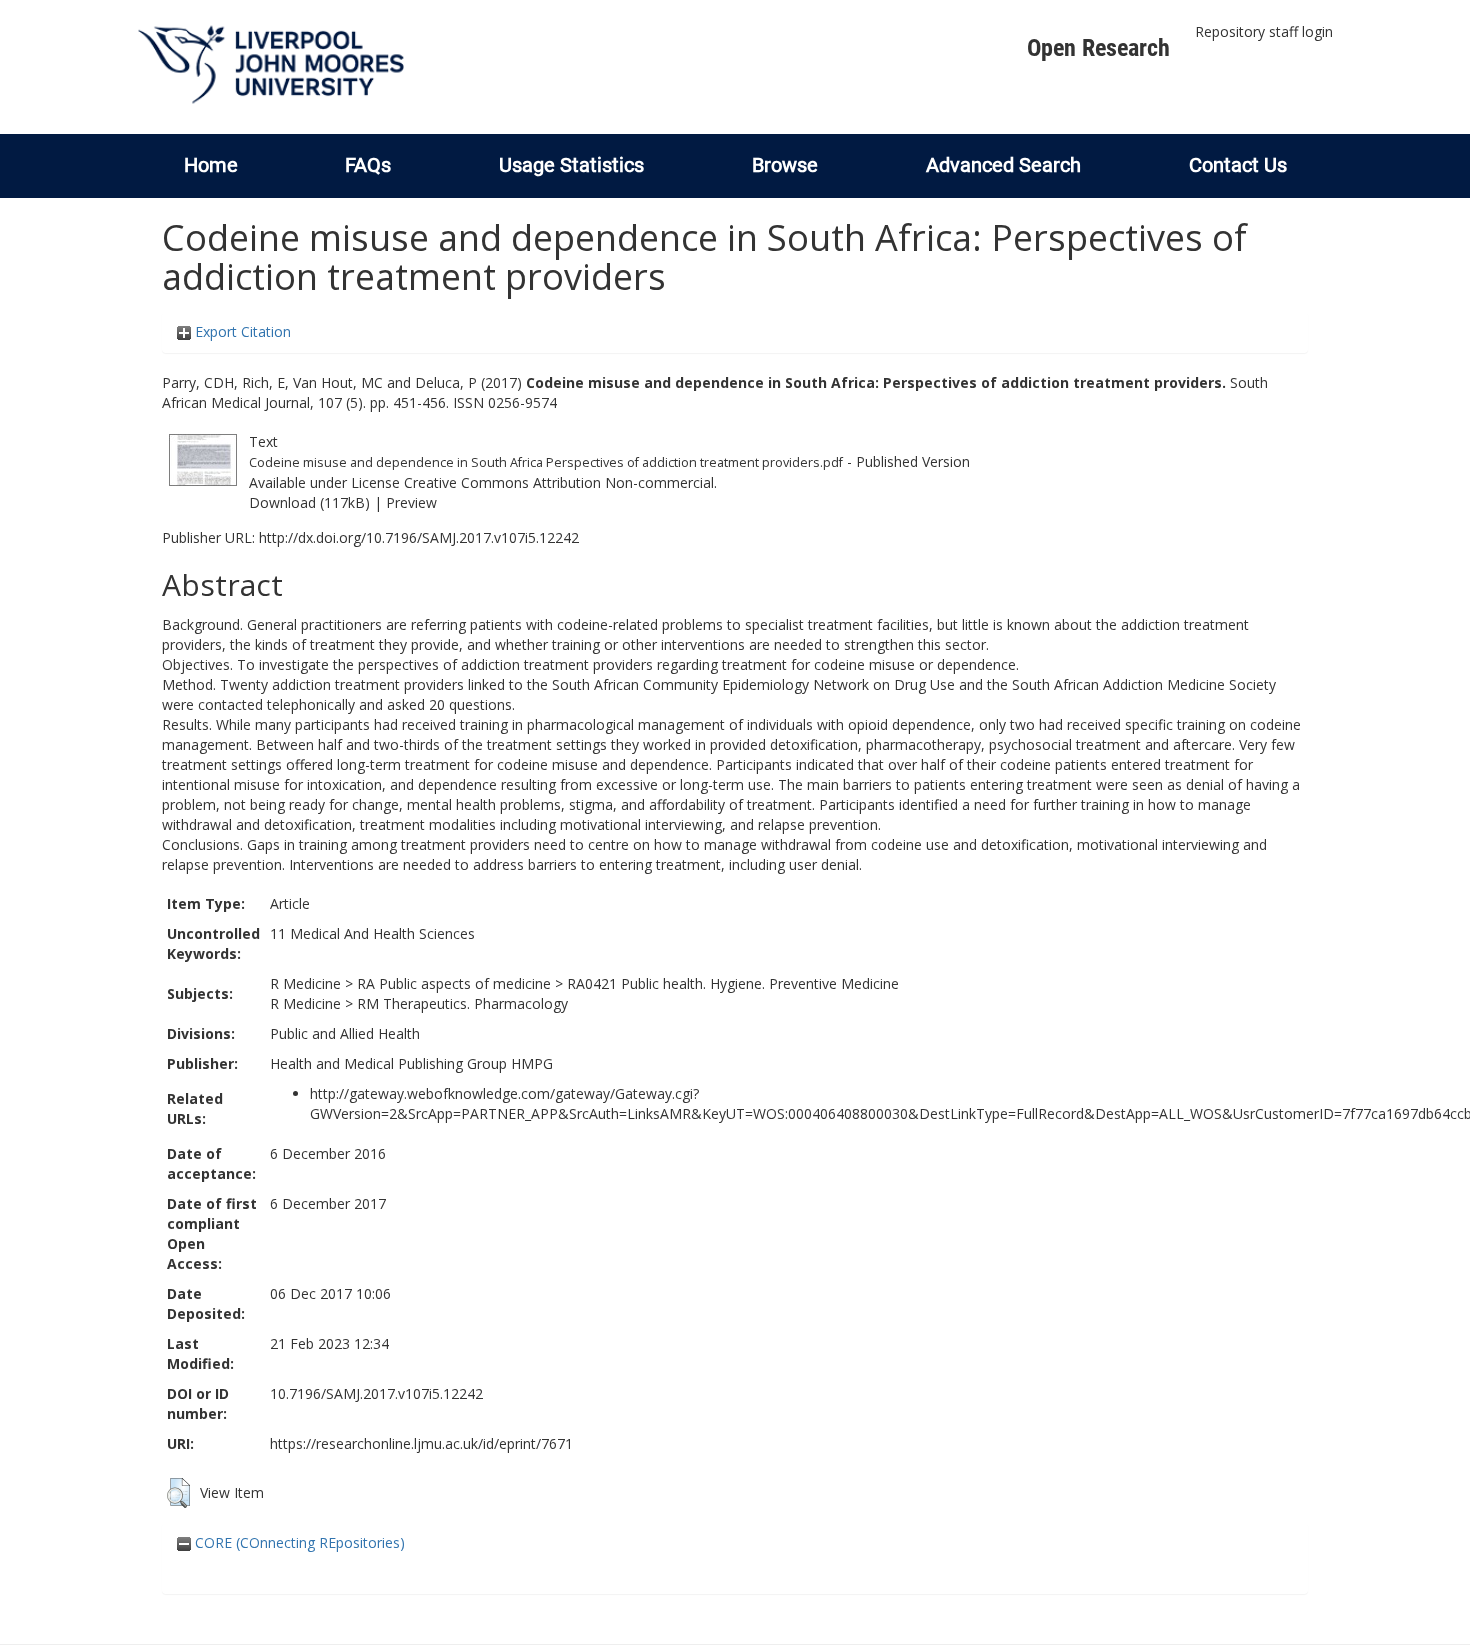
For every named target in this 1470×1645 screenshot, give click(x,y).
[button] (178, 1493)
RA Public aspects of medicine (454, 983)
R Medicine (305, 983)
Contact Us (1238, 165)
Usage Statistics (571, 165)
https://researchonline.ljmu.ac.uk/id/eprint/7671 (421, 1443)
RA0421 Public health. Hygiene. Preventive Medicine (733, 983)
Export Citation (241, 331)
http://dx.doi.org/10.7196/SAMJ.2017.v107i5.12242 (419, 537)
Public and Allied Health (345, 1033)
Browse (785, 165)
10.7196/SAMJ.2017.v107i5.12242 (376, 1393)
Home (211, 165)
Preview (411, 502)
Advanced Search (1003, 165)
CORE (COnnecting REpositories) (298, 1542)
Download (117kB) (309, 502)
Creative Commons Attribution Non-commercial (559, 482)
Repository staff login (1264, 31)
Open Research (1098, 48)
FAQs (368, 165)
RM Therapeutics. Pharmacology (462, 1003)
